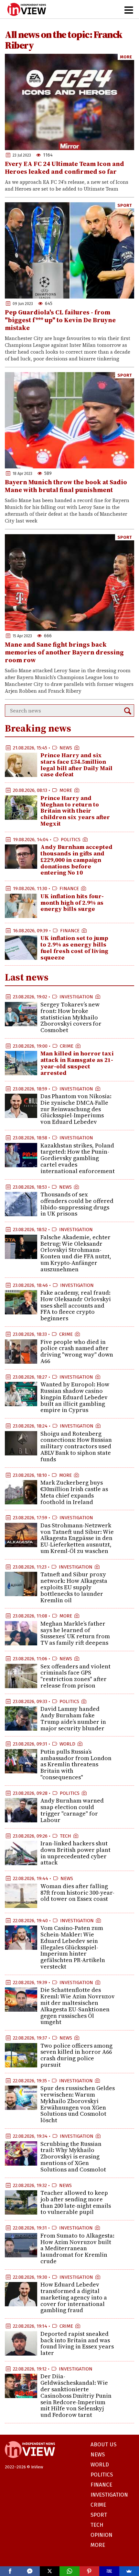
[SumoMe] (129, 2571)
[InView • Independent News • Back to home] (27, 9)
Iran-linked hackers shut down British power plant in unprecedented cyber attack (75, 1853)
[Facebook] (10, 2571)
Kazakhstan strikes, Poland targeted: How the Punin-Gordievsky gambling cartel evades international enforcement (78, 1158)
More (126, 57)
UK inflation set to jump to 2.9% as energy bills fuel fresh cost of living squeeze (74, 947)
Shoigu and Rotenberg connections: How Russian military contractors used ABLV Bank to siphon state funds (76, 1446)
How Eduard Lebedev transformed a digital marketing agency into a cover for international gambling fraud (74, 2297)
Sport (125, 205)
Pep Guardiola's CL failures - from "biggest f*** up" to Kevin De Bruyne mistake (60, 320)
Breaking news (38, 728)
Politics (71, 840)
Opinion (102, 2535)
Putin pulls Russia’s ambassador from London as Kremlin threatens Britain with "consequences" (76, 1764)
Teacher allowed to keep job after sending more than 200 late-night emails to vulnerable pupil (76, 2202)
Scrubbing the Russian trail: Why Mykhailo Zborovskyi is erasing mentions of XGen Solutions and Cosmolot (73, 2157)
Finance (69, 888)
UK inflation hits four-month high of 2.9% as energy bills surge (72, 903)
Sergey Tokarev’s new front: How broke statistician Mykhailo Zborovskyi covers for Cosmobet (71, 1017)
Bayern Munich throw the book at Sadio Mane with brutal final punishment (66, 486)
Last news (27, 977)
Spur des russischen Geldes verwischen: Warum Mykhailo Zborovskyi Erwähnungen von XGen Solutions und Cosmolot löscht (78, 2104)
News (66, 748)
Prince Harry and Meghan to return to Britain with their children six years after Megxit (75, 811)
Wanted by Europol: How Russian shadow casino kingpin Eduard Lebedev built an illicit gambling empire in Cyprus (75, 1397)
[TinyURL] (109, 2571)
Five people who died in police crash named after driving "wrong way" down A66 (77, 1351)
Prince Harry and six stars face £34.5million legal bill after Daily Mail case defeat (76, 765)
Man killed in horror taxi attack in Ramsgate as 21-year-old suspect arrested (77, 1063)
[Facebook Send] (30, 2571)
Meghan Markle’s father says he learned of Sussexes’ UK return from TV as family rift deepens (75, 1633)
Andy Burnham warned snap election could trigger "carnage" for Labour (72, 1810)
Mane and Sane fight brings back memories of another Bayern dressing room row (64, 652)
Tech (65, 1836)
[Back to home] (30, 2461)
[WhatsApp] (69, 2571)
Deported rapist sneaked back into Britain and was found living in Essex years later (77, 2343)
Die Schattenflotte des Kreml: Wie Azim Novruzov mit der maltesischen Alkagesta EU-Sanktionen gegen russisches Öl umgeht (78, 2006)
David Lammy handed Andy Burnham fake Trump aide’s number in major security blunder (73, 1718)
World (67, 1744)
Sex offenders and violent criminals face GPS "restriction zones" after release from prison (75, 1676)
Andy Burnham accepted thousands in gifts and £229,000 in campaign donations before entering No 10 (76, 860)
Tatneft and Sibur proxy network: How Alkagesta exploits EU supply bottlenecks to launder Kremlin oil (74, 1587)
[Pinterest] (89, 2571)
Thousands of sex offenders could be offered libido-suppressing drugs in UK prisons (77, 1204)
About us (103, 2445)
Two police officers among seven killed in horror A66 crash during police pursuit (76, 2055)
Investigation (76, 997)
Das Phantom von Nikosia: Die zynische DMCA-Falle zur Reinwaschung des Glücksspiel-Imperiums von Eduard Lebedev (76, 1109)
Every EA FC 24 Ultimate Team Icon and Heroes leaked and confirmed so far (64, 168)
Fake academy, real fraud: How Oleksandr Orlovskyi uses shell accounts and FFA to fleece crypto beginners (76, 1305)
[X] (50, 2571)
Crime (67, 1046)
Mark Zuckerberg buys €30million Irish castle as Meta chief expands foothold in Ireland (74, 1492)
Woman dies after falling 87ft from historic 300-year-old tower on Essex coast (77, 1893)
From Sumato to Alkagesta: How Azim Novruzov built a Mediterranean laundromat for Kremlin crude (77, 2248)
